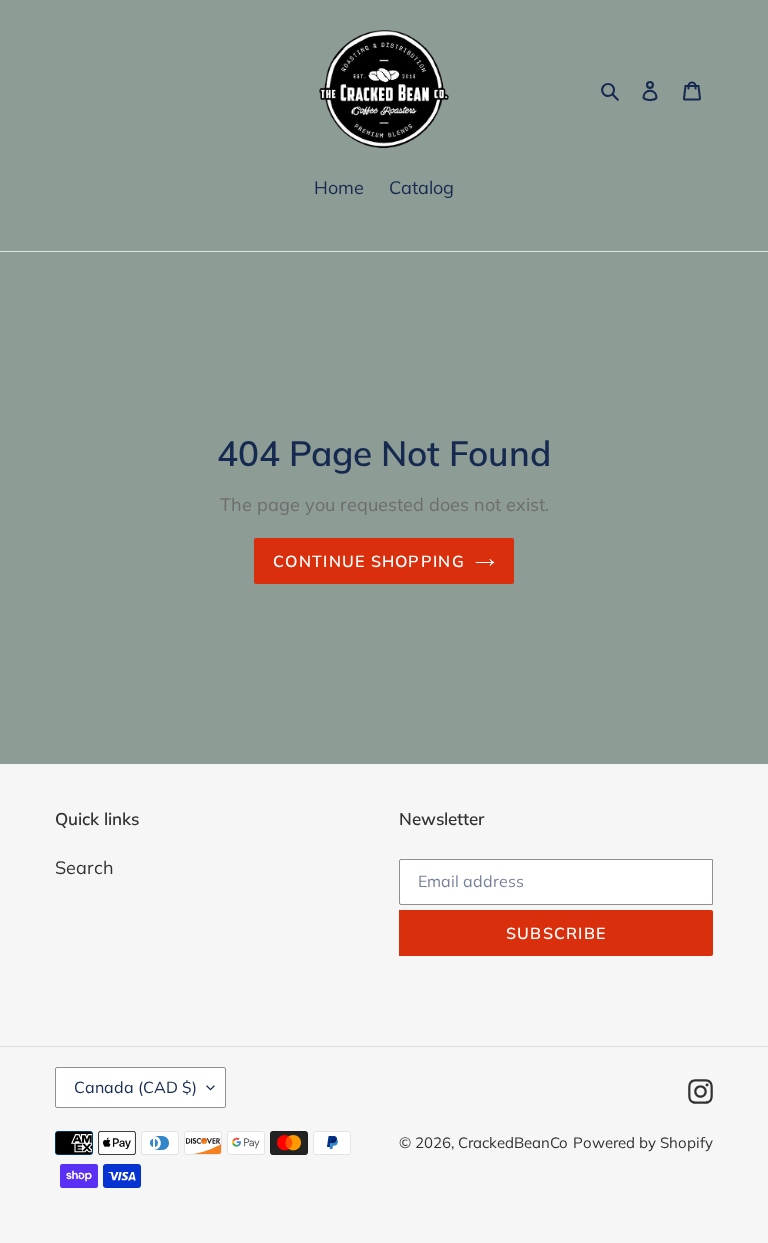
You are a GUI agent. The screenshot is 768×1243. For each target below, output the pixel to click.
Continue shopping (369, 561)
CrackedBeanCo (513, 1142)
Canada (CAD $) (135, 1087)
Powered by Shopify (643, 1142)
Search (84, 867)
